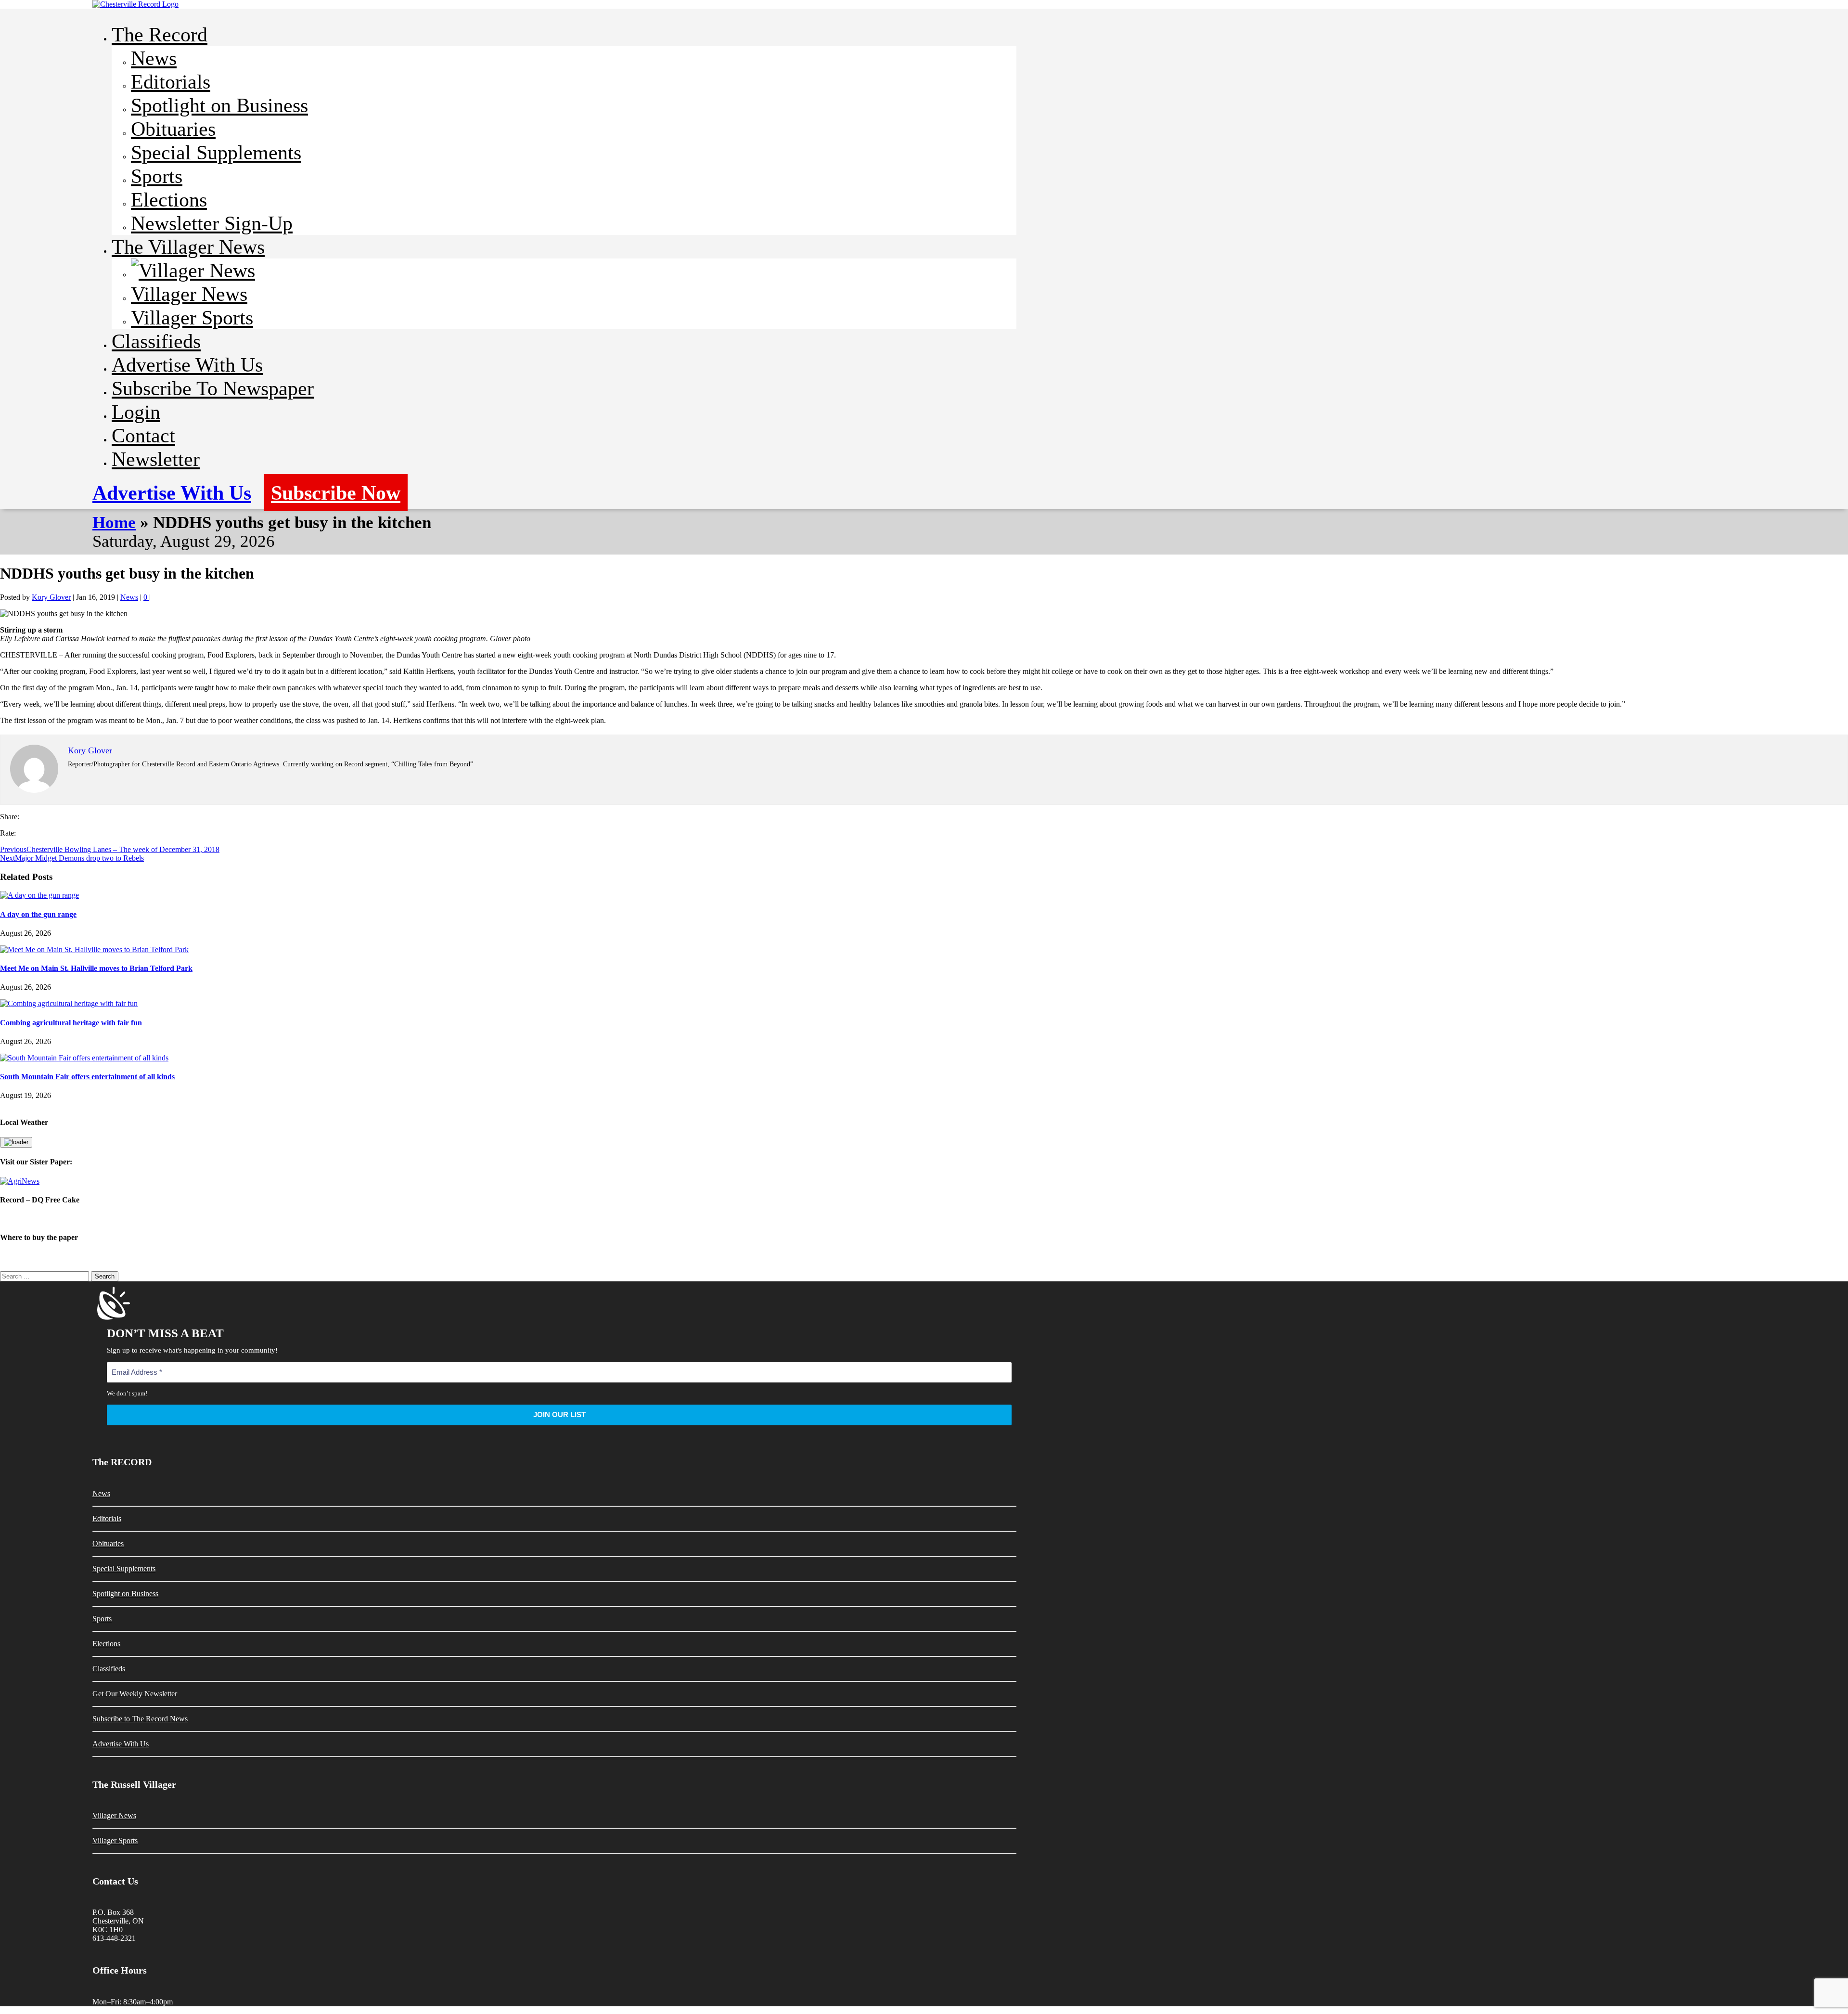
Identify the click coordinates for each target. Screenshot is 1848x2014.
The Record (160, 34)
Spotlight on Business (219, 105)
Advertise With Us (187, 365)
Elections (169, 200)
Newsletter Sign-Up (212, 223)
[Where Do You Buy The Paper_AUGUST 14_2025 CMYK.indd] (924, 1257)
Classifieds (156, 341)
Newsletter (156, 459)
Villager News (189, 294)
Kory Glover (51, 597)
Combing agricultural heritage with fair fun (71, 1023)
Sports (157, 176)
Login (136, 412)
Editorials (171, 82)
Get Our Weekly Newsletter (135, 1694)
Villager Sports (192, 317)
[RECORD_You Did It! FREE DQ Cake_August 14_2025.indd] (924, 1219)
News (154, 58)
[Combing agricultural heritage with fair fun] (69, 1003)
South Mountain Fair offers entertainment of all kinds (87, 1077)
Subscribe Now (336, 493)
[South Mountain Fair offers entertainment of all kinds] (84, 1058)
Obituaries (173, 129)
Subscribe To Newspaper (213, 388)
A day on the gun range (38, 914)
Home (114, 522)
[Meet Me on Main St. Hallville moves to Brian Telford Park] (94, 949)
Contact (143, 435)
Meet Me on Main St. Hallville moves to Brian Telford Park (96, 968)
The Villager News (188, 247)
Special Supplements (216, 152)
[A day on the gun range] (39, 895)
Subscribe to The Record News (140, 1719)
